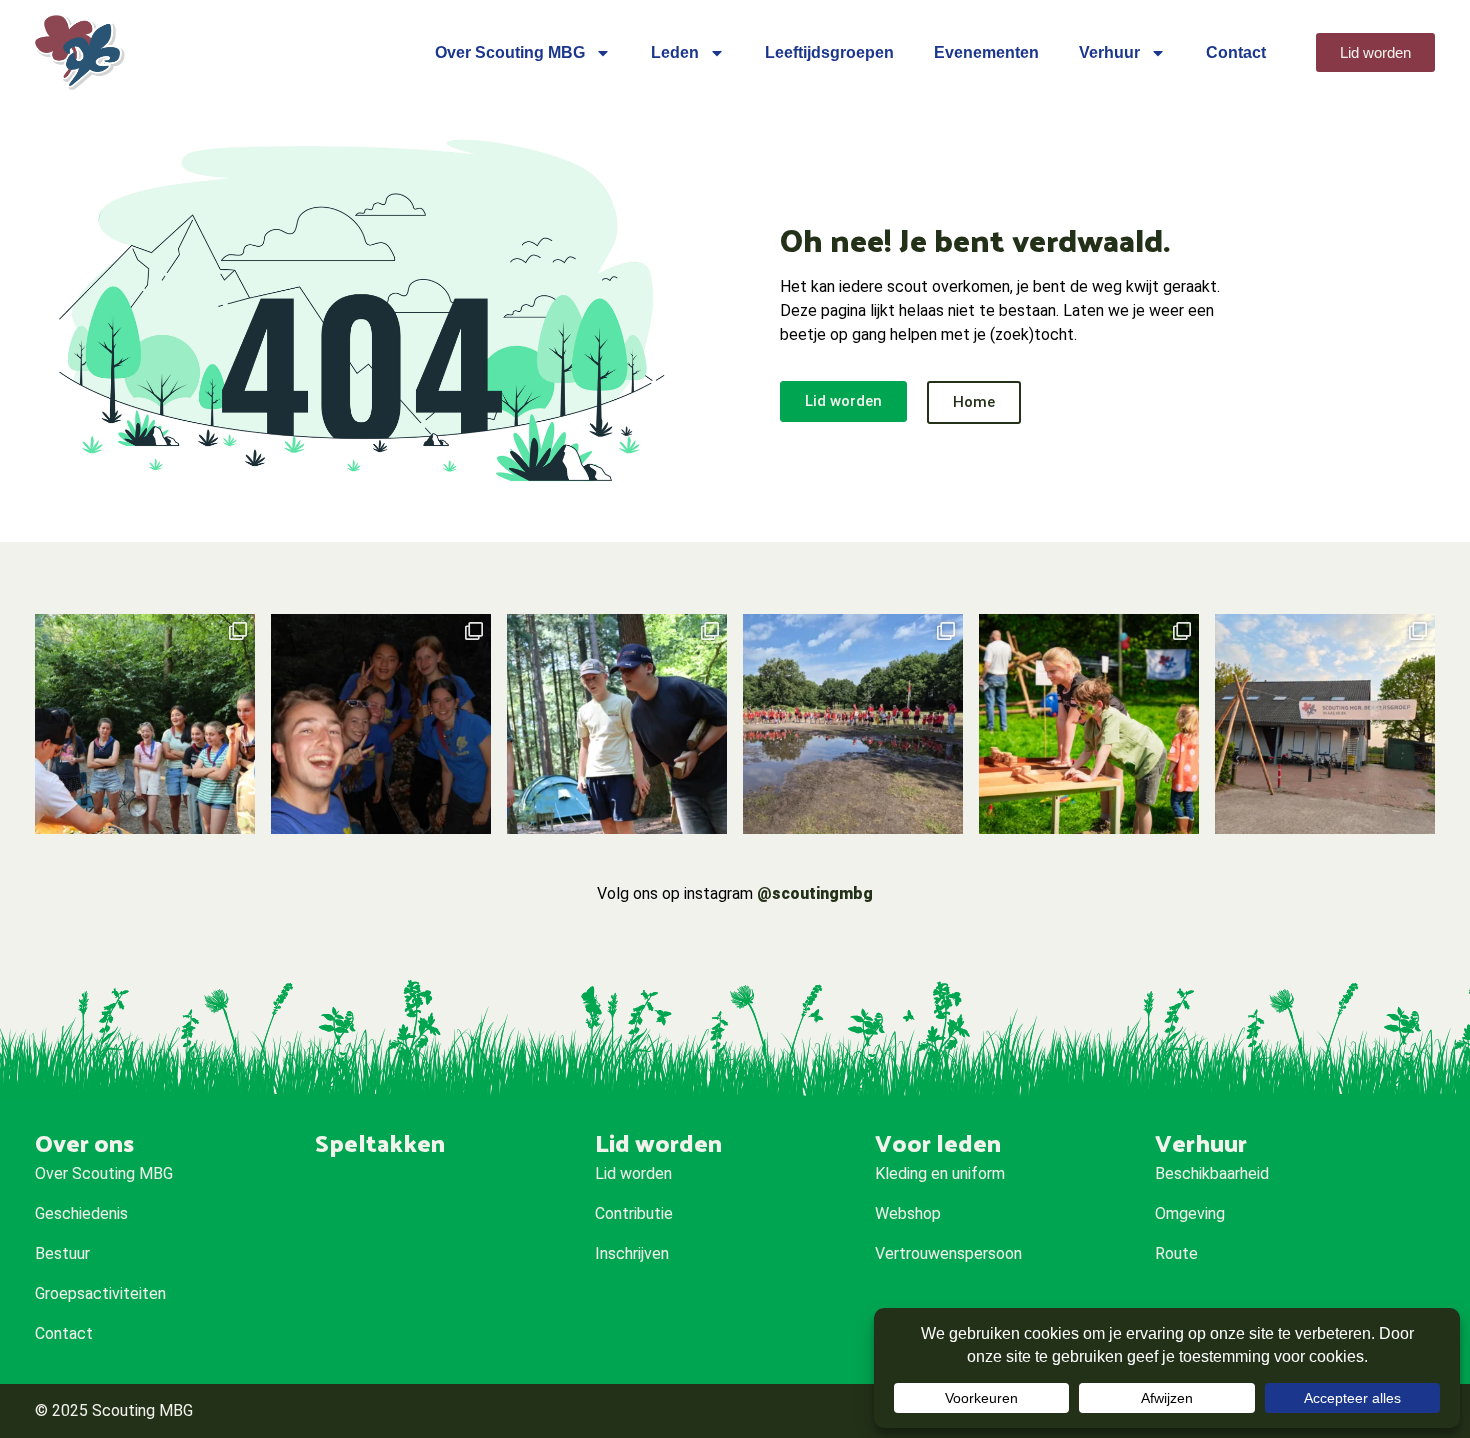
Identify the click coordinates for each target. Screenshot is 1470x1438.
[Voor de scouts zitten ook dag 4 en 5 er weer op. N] (381, 724)
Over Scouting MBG (510, 52)
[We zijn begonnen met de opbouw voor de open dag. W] (1325, 724)
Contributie (634, 1213)
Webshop (908, 1213)
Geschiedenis (81, 1213)
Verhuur (1109, 52)
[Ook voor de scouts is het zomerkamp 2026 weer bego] (617, 724)
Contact (1236, 52)
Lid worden (633, 1173)
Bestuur (62, 1253)
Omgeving (1190, 1213)
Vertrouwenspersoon (948, 1253)
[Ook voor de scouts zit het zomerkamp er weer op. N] (145, 724)
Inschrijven (632, 1253)
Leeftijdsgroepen (829, 52)
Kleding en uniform (940, 1173)
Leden (675, 52)
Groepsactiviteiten (100, 1293)
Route (1176, 1253)
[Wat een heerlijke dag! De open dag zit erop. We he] (1089, 724)
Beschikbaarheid (1212, 1173)
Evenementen (986, 52)
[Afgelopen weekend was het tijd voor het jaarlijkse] (853, 724)
